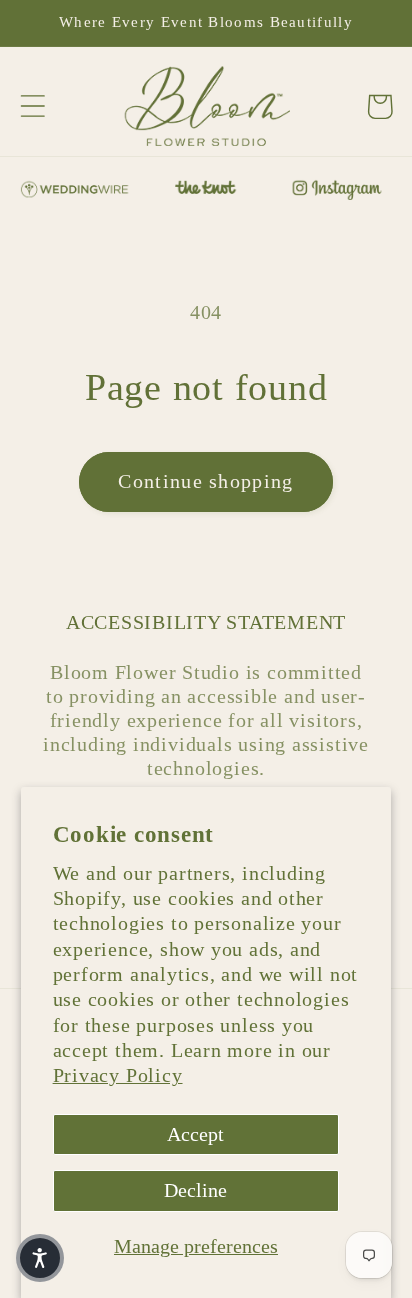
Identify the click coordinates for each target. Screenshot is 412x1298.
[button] (32, 106)
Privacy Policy (118, 1075)
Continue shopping (205, 481)
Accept (195, 1134)
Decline (195, 1190)
